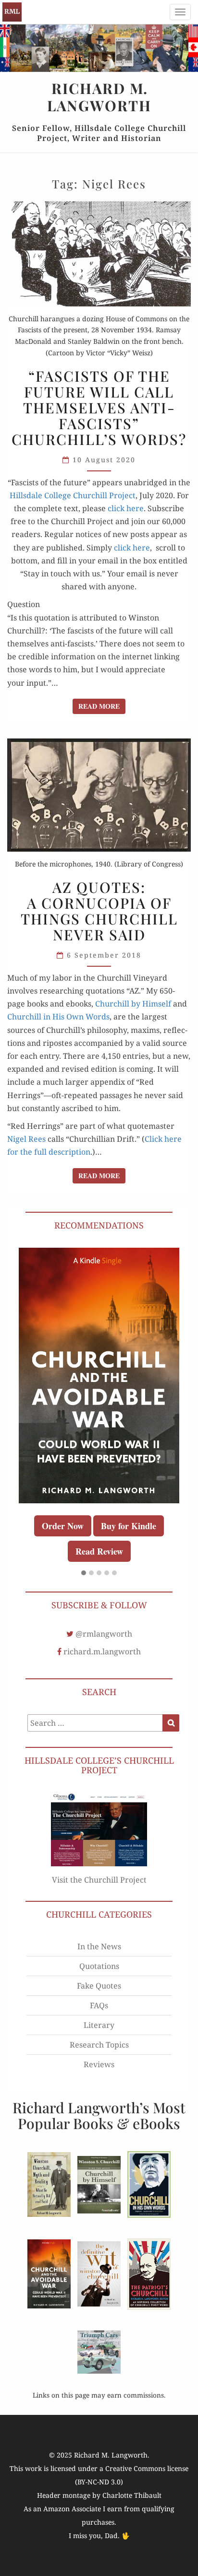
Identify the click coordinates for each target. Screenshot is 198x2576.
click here (126, 508)
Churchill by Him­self (133, 1004)
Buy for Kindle (129, 1526)
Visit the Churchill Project (99, 1880)
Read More (102, 706)
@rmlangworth (104, 1634)
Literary (99, 2025)
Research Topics (99, 2045)
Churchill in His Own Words (58, 1017)
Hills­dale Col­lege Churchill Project (73, 495)
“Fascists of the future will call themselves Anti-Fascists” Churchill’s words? (99, 408)
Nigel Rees (26, 1139)
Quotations (99, 1966)
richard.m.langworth (102, 1651)
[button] (84, 1573)
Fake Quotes (99, 1986)
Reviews (99, 2064)
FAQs (99, 2005)
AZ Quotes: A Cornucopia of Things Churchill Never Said (99, 911)
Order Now (63, 1526)
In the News (99, 1946)
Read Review (99, 1551)
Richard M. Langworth (12, 12)
